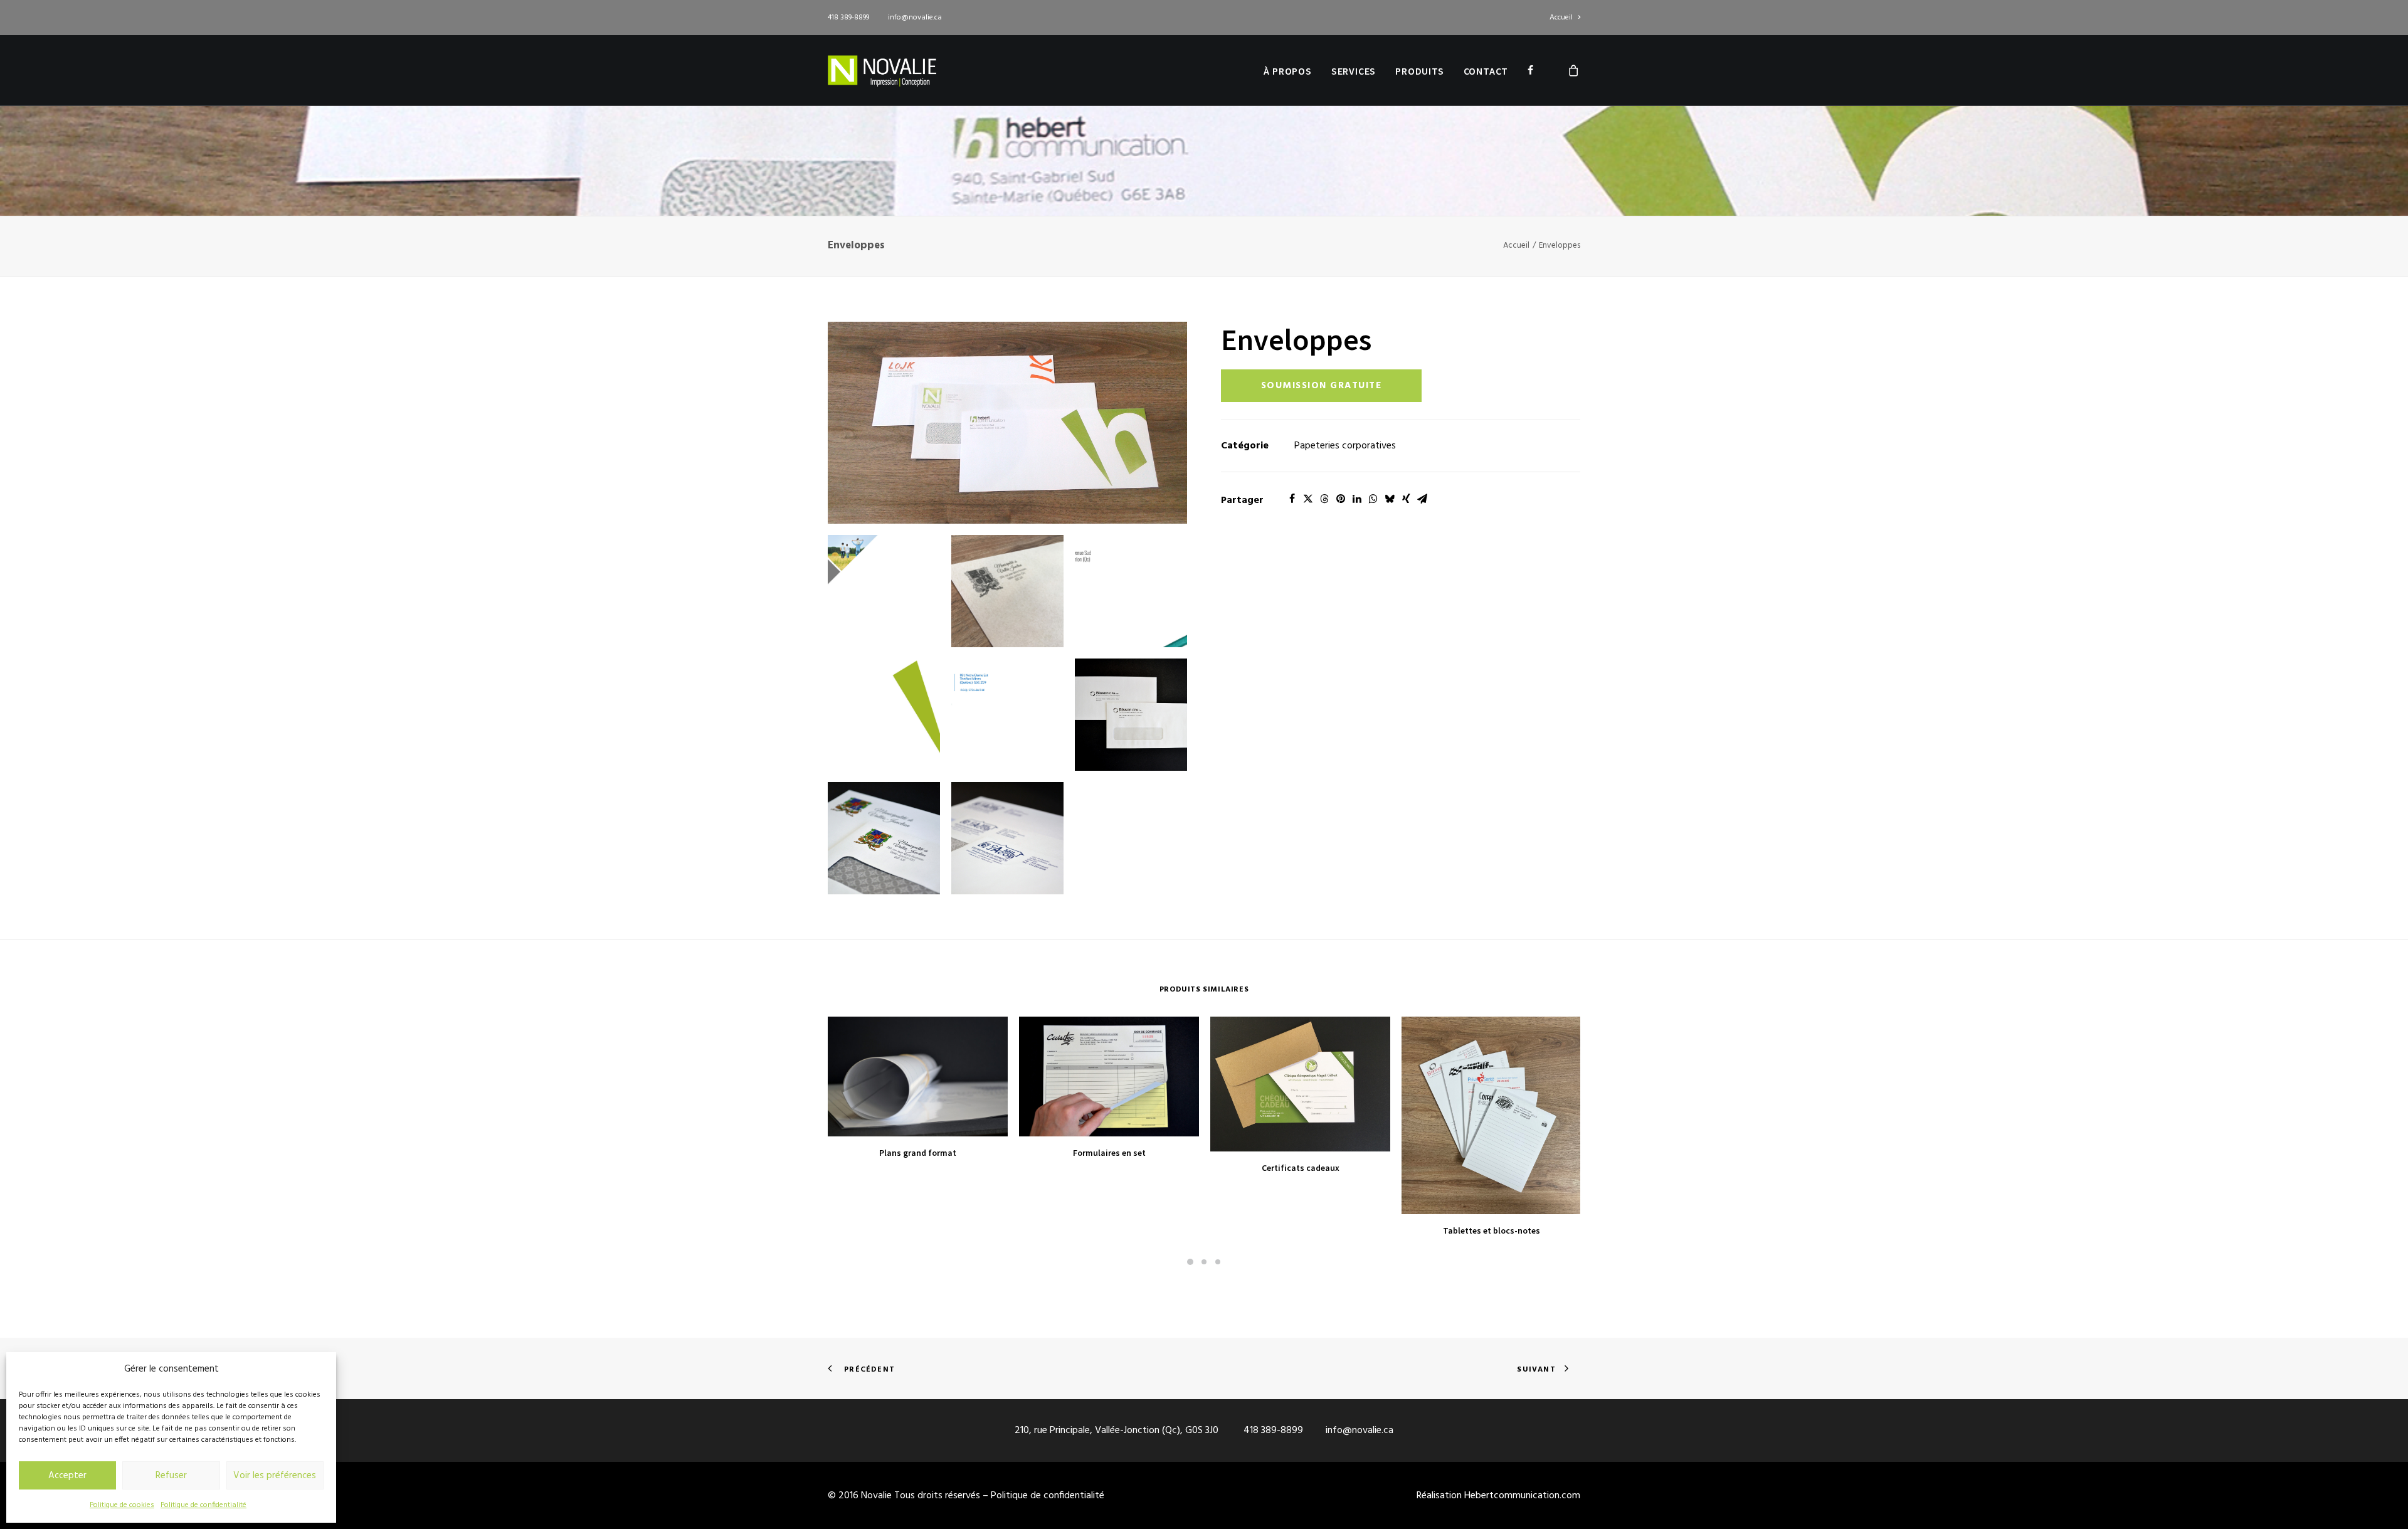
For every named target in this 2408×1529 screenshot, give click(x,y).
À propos (1287, 71)
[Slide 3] (1218, 1262)
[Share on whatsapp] (1373, 499)
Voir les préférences (275, 1476)
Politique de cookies (122, 1505)
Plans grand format (918, 1153)
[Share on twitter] (1308, 499)
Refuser (171, 1476)
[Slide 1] (1190, 1262)
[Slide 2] (1204, 1262)
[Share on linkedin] (1357, 499)
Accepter (67, 1476)
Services (1354, 71)
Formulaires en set (1109, 1153)
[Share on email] (1422, 499)
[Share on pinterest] (1341, 499)
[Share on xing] (1406, 499)
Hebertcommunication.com (1522, 1496)
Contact (1486, 71)
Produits (1419, 71)
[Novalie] (882, 70)
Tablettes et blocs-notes (1492, 1230)
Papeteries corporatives (1345, 446)
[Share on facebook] (1292, 499)
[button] (1007, 423)
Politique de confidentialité (203, 1505)
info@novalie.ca (915, 18)
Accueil (1561, 18)
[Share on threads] (1324, 499)
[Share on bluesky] (1390, 499)
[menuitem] (1565, 18)
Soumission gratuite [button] (1322, 386)
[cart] (1574, 70)
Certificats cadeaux (1301, 1168)
